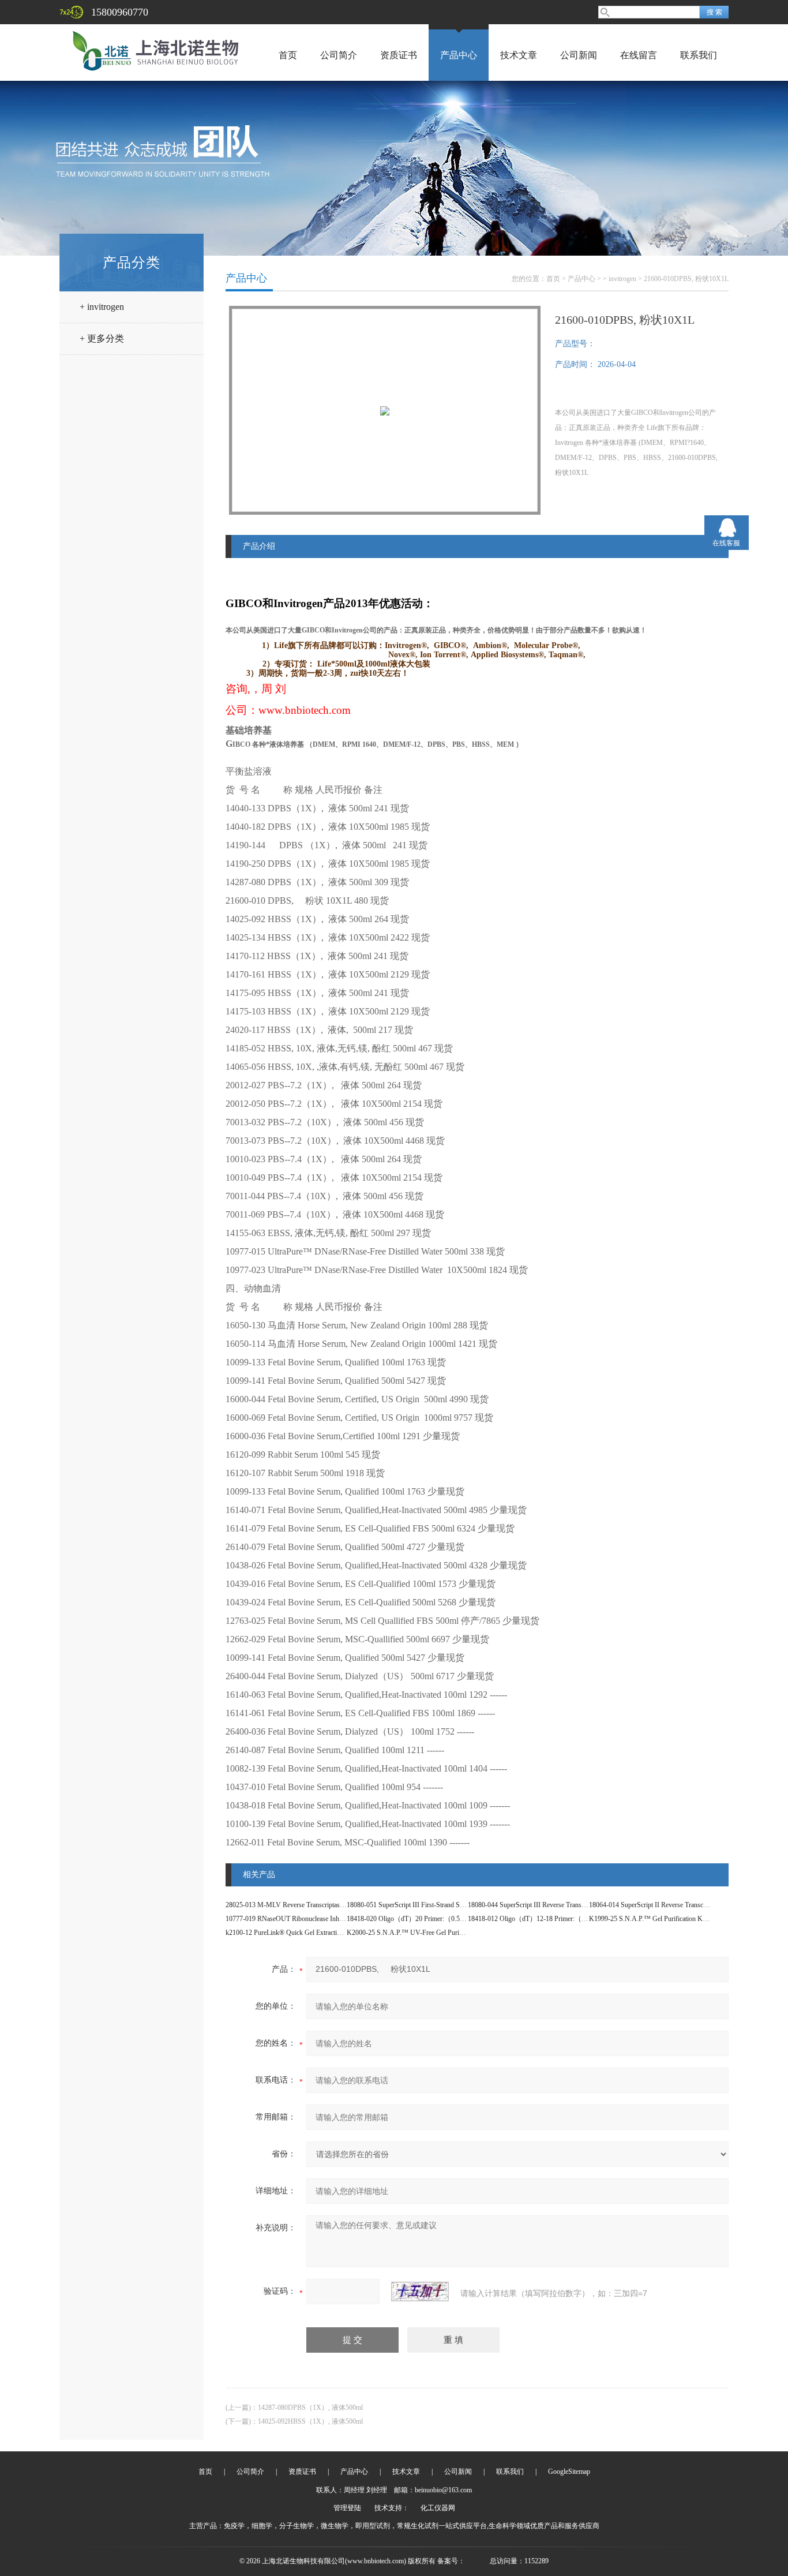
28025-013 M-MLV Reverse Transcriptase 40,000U (297, 1905)
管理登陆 (347, 2508)
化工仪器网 (438, 2508)
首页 (288, 55)
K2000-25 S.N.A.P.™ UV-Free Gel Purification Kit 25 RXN (431, 1933)
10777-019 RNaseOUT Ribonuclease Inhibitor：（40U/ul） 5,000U (321, 1919)
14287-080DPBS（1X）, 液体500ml (310, 2407)
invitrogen (622, 279)
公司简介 (339, 55)
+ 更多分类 (102, 338)
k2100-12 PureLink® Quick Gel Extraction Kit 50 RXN (303, 1933)
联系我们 (699, 55)
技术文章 (519, 55)
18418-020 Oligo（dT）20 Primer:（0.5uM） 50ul (419, 1919)
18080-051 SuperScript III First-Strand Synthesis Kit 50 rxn (429, 1905)
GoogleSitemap (569, 2472)
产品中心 (459, 55)
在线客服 (726, 543)
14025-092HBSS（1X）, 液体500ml (310, 2421)
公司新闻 (579, 55)
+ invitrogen (102, 307)
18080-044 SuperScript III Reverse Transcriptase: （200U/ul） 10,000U (568, 1905)
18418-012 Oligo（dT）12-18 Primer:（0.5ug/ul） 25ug (547, 1919)
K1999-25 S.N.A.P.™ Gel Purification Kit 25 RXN (660, 1919)
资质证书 (399, 55)
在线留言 (639, 55)
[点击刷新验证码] (420, 2292)
